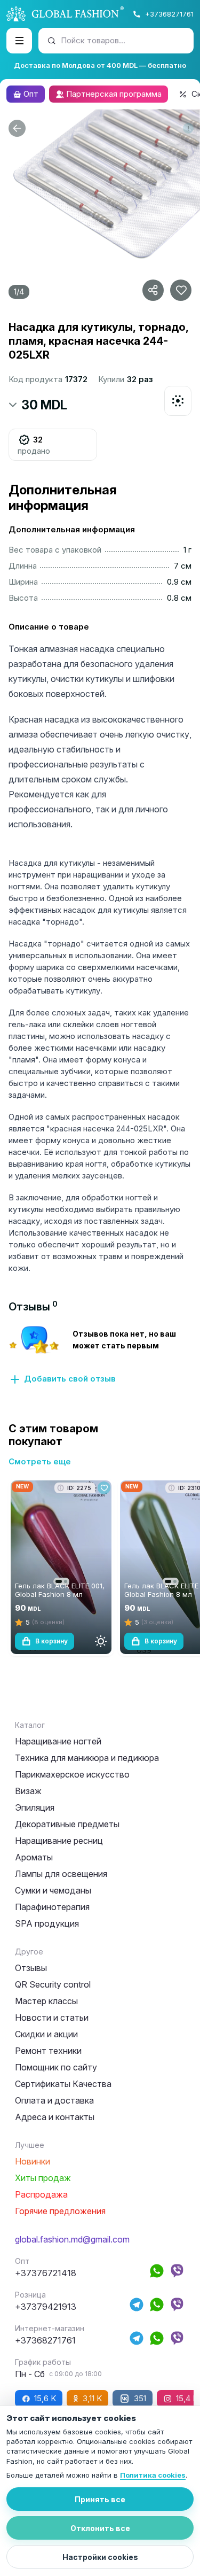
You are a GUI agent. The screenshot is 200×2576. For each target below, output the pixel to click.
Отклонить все (100, 2528)
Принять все (100, 2499)
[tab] (33, 1307)
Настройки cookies (100, 2557)
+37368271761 (169, 14)
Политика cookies (153, 2475)
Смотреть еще (40, 1461)
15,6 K (45, 2398)
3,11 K (92, 2398)
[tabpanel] (100, 1355)
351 (140, 2398)
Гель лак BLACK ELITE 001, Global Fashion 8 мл (60, 1590)
